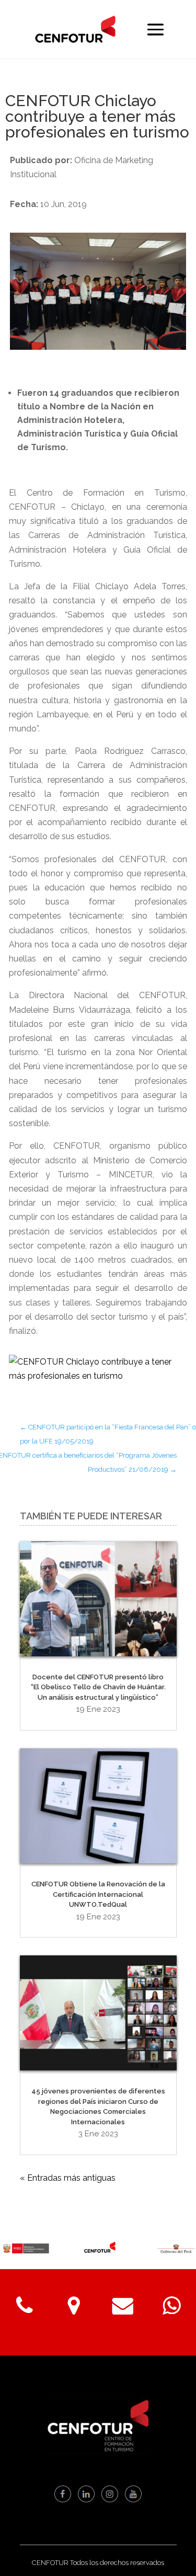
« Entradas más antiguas (68, 2178)
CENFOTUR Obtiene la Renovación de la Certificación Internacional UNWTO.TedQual (98, 1894)
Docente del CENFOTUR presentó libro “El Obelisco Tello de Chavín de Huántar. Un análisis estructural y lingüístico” (98, 1687)
